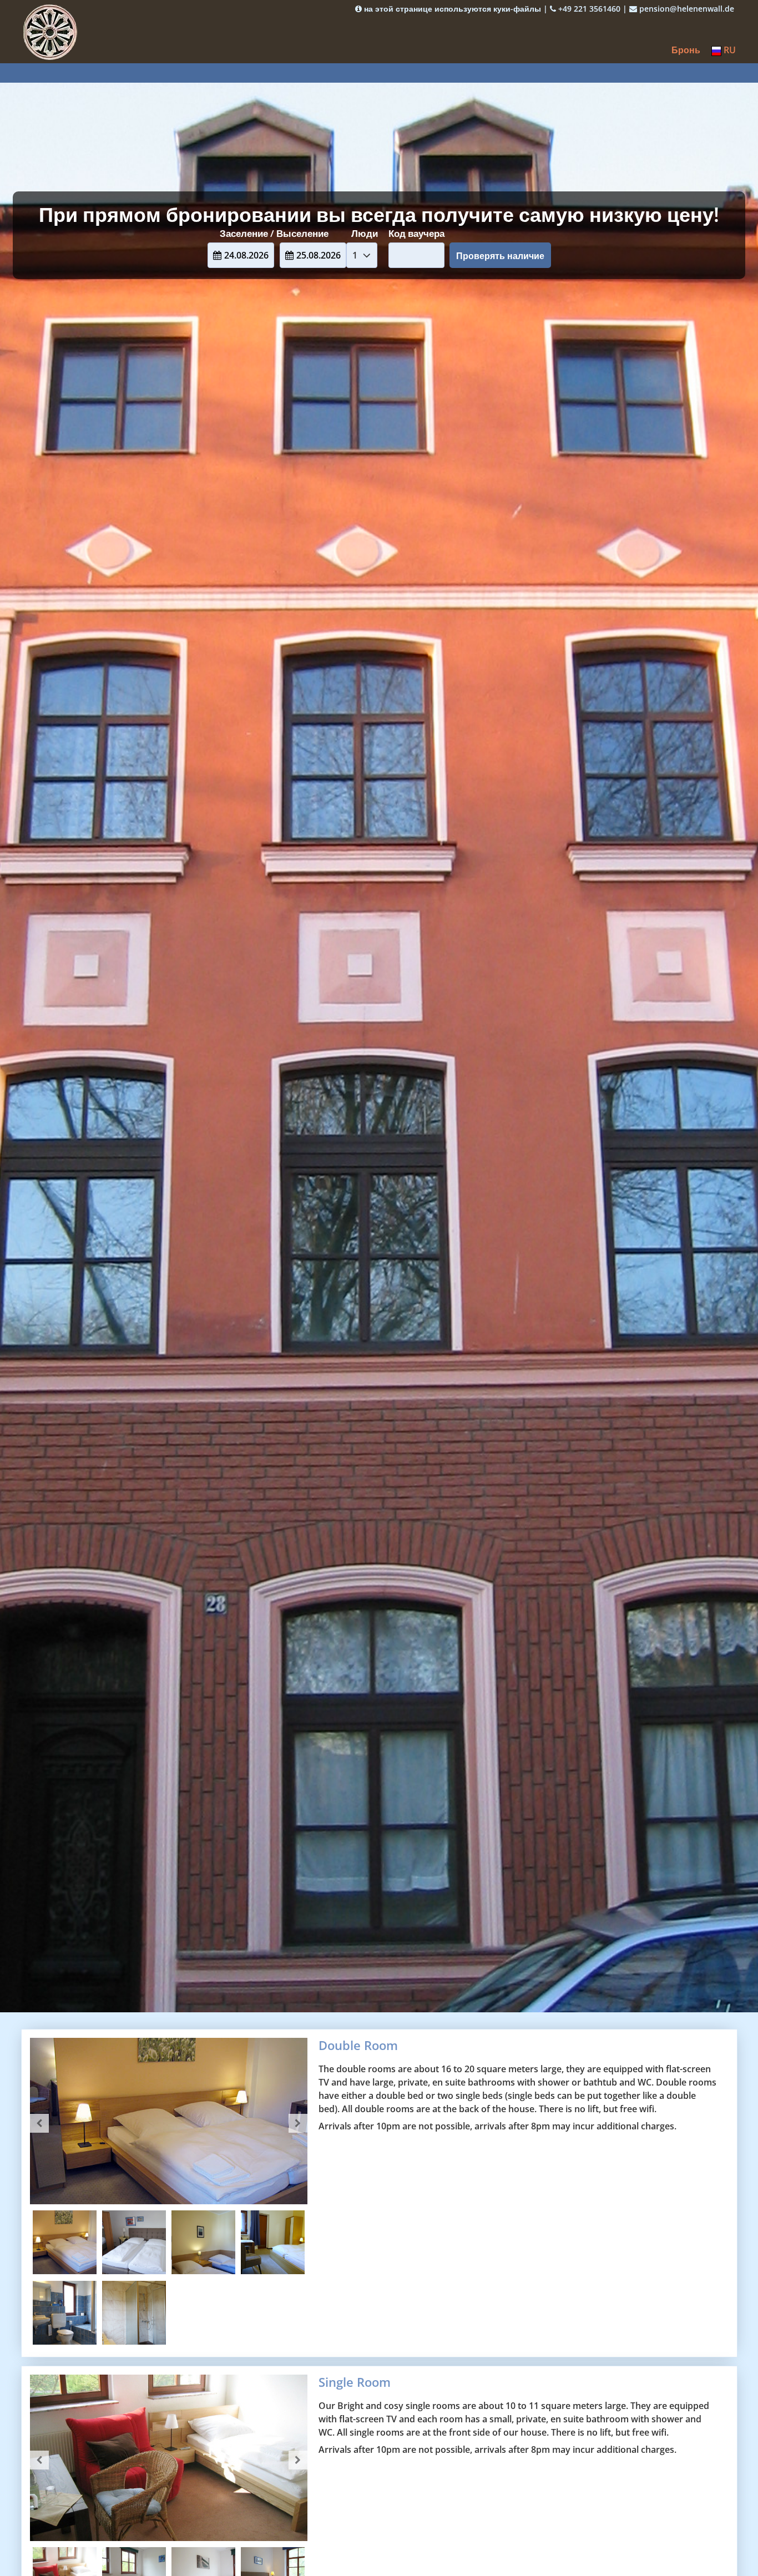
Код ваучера (416, 233)
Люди (365, 233)
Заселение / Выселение (274, 233)
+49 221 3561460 (588, 9)
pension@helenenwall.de (686, 9)
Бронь (686, 50)
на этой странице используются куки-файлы (451, 9)
